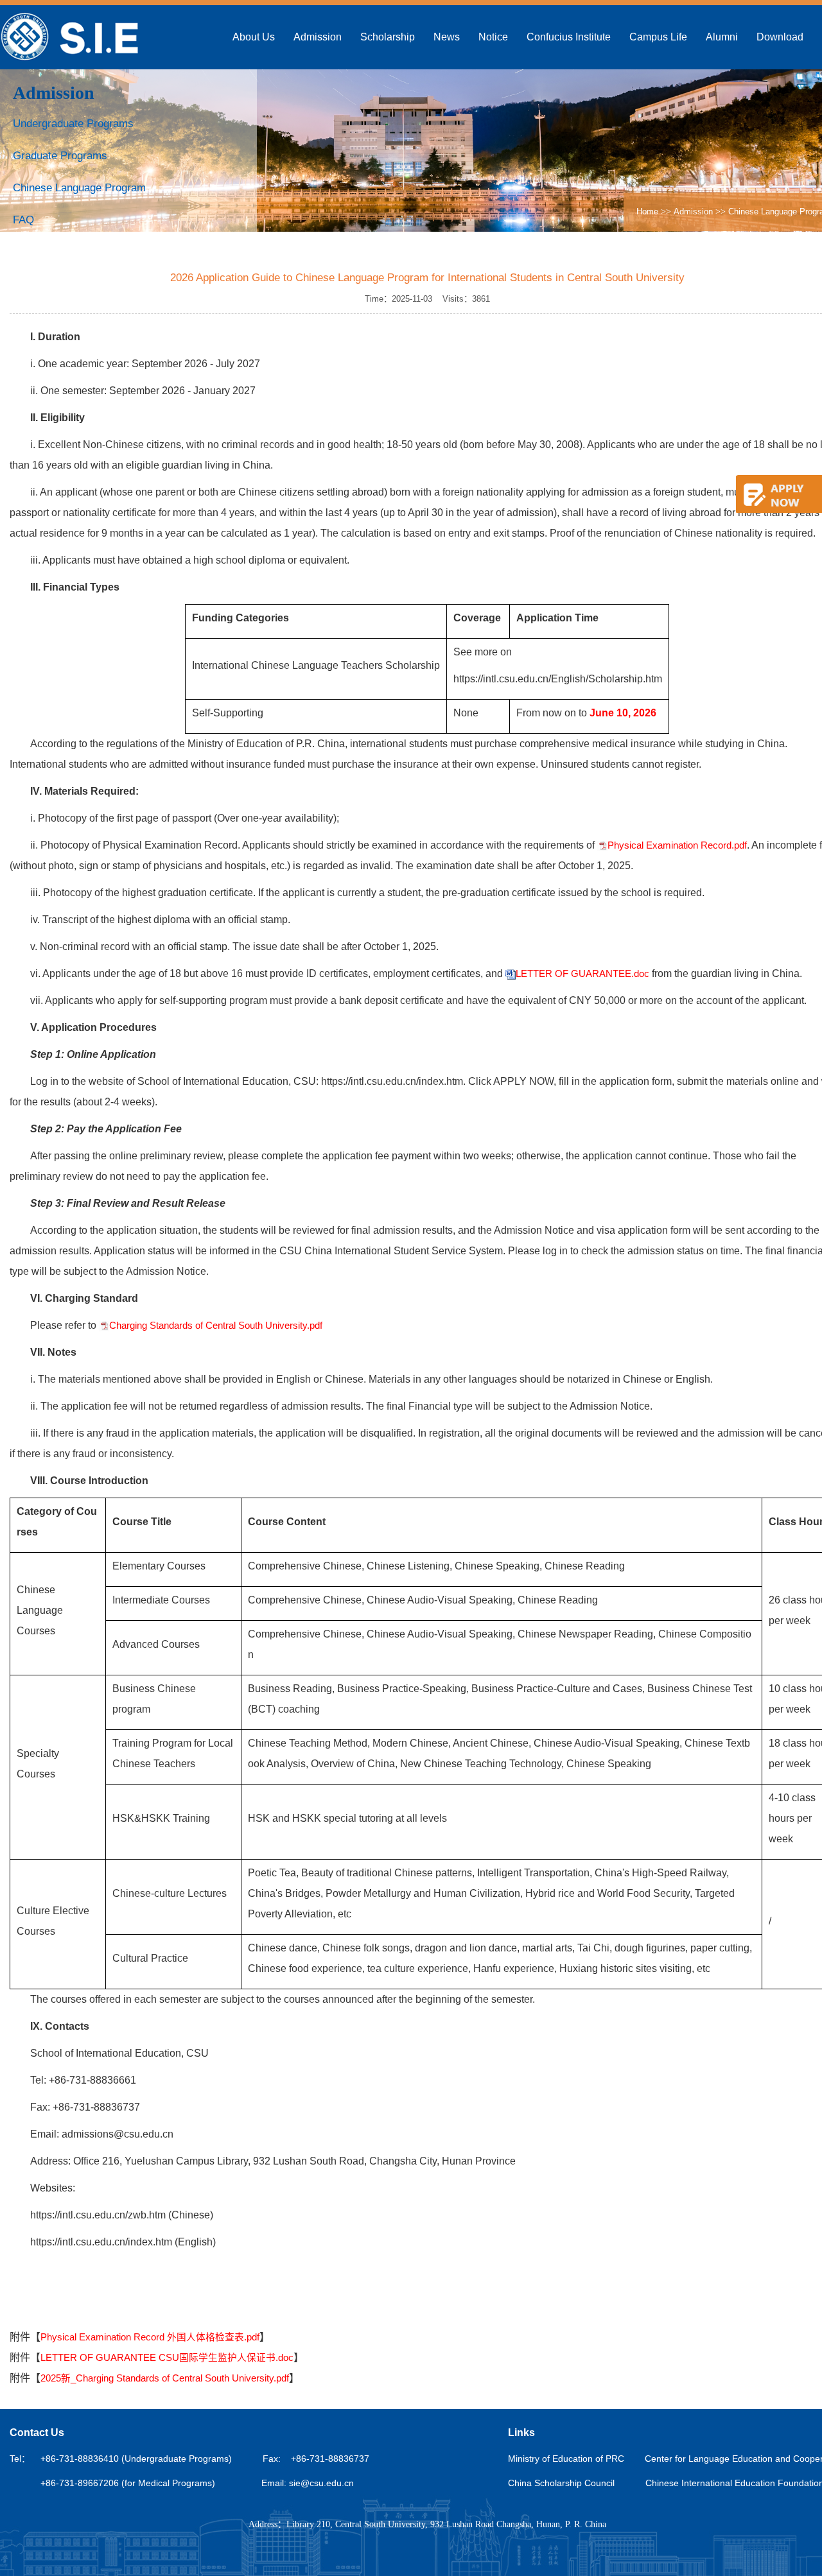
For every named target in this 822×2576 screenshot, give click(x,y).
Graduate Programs (60, 156)
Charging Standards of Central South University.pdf (216, 1326)
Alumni (722, 37)
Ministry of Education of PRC (566, 2459)
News (447, 37)
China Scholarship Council (561, 2483)
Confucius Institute (569, 37)
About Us (254, 37)
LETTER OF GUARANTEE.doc (582, 974)
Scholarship (388, 37)
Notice (493, 37)
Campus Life (658, 37)
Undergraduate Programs (73, 124)
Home (647, 212)
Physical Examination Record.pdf (677, 845)
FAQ (23, 220)
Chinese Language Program (79, 188)
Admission (318, 37)
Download (780, 37)
